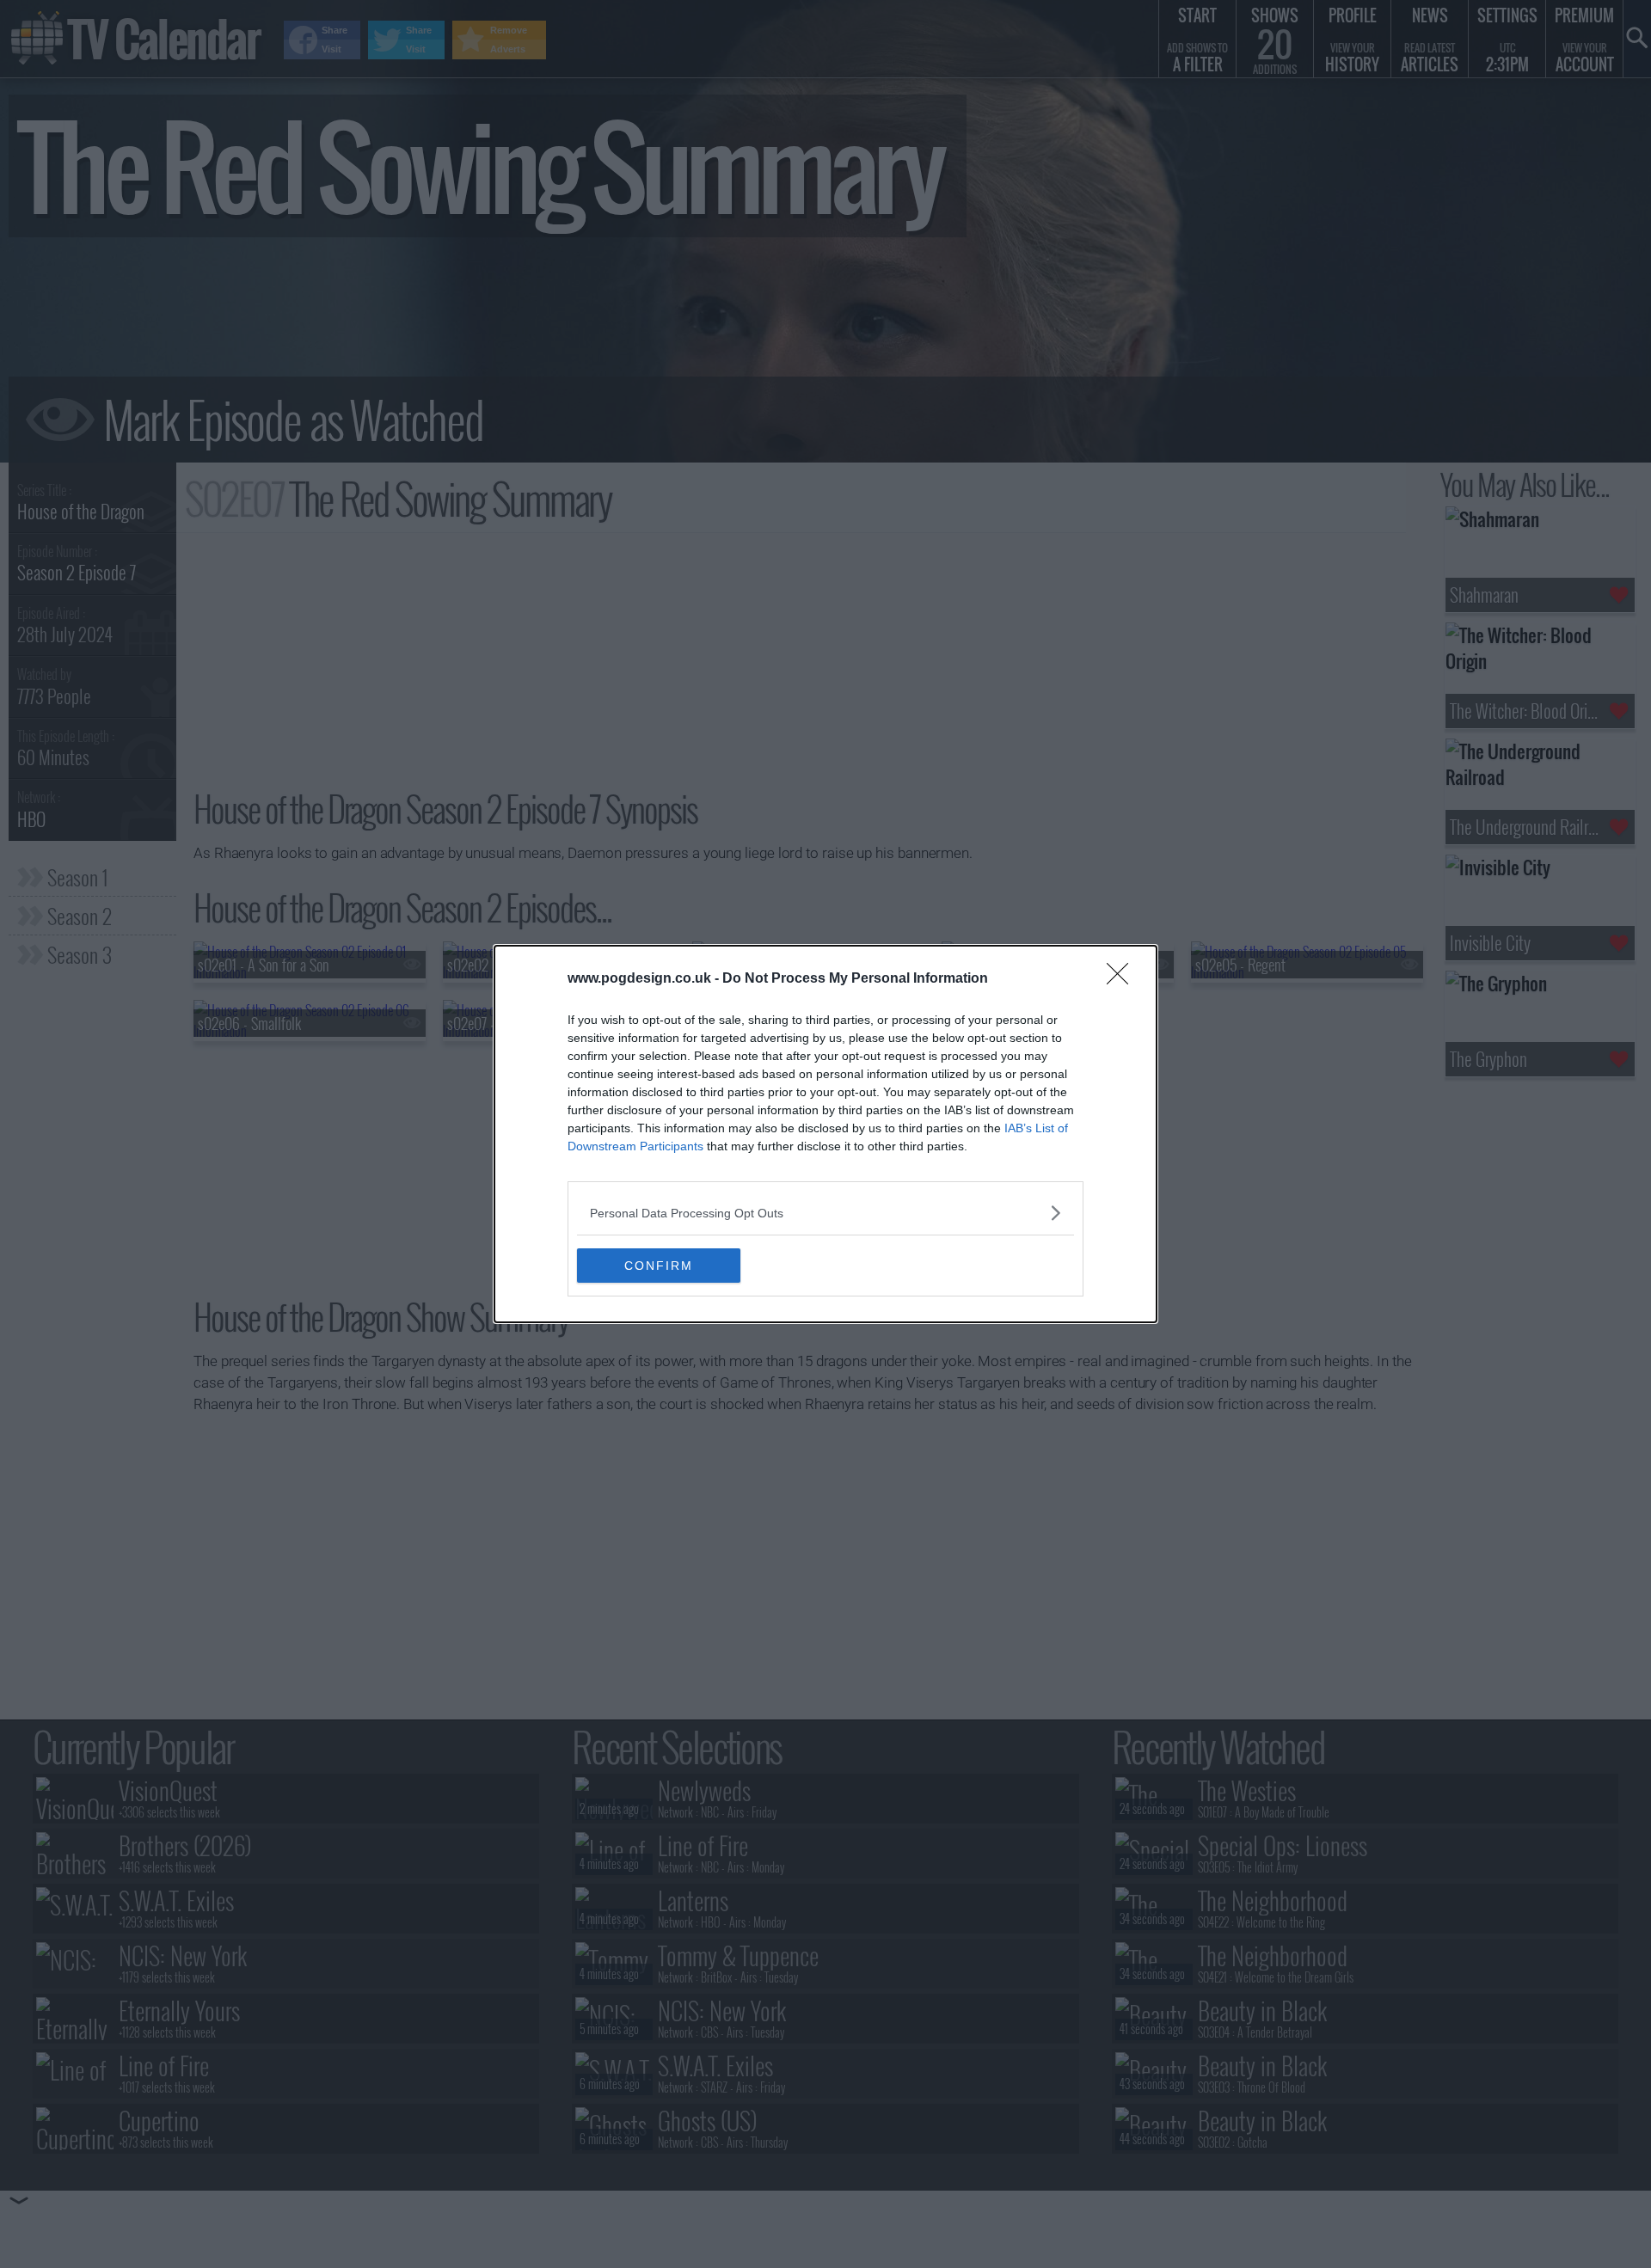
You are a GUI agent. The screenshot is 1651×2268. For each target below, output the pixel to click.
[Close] (1123, 979)
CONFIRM (659, 1266)
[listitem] (825, 1213)
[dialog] (825, 1134)
